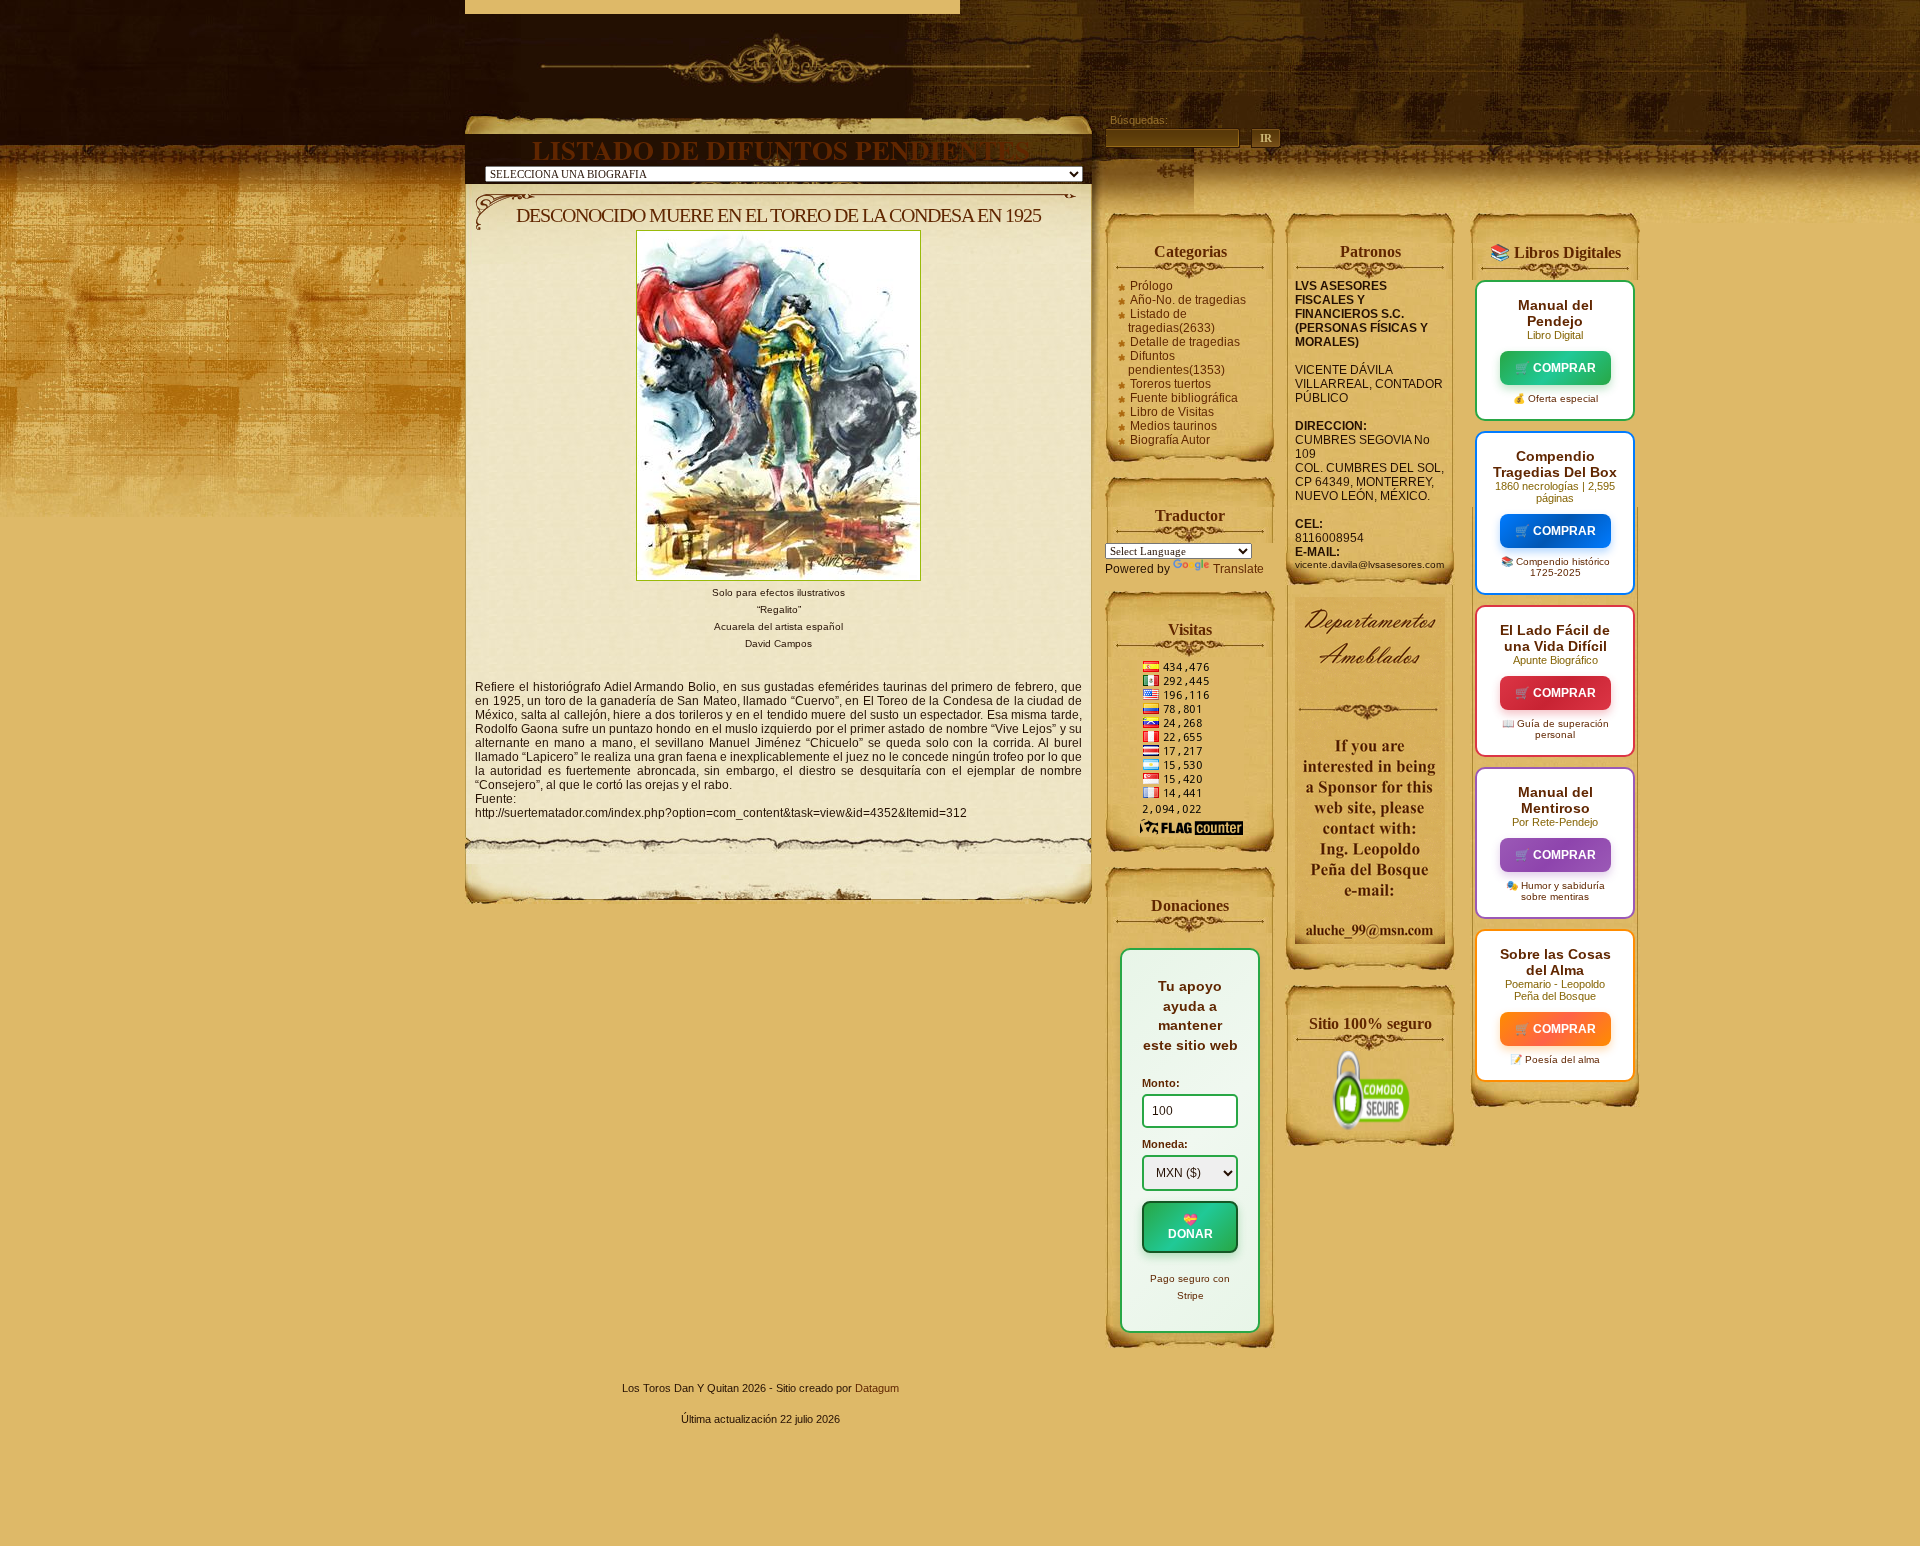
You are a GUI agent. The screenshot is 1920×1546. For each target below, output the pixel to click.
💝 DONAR (1190, 1227)
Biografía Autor (1170, 440)
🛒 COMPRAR (1555, 368)
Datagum (877, 1388)
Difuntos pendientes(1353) (1176, 363)
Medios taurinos (1173, 426)
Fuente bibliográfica (1184, 398)
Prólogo (1151, 286)
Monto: (1161, 1083)
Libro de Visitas (1172, 412)
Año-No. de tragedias (1188, 300)
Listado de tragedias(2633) (1171, 321)
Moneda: (1165, 1144)
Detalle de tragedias (1185, 342)
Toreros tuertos (1170, 384)
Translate (1238, 569)
